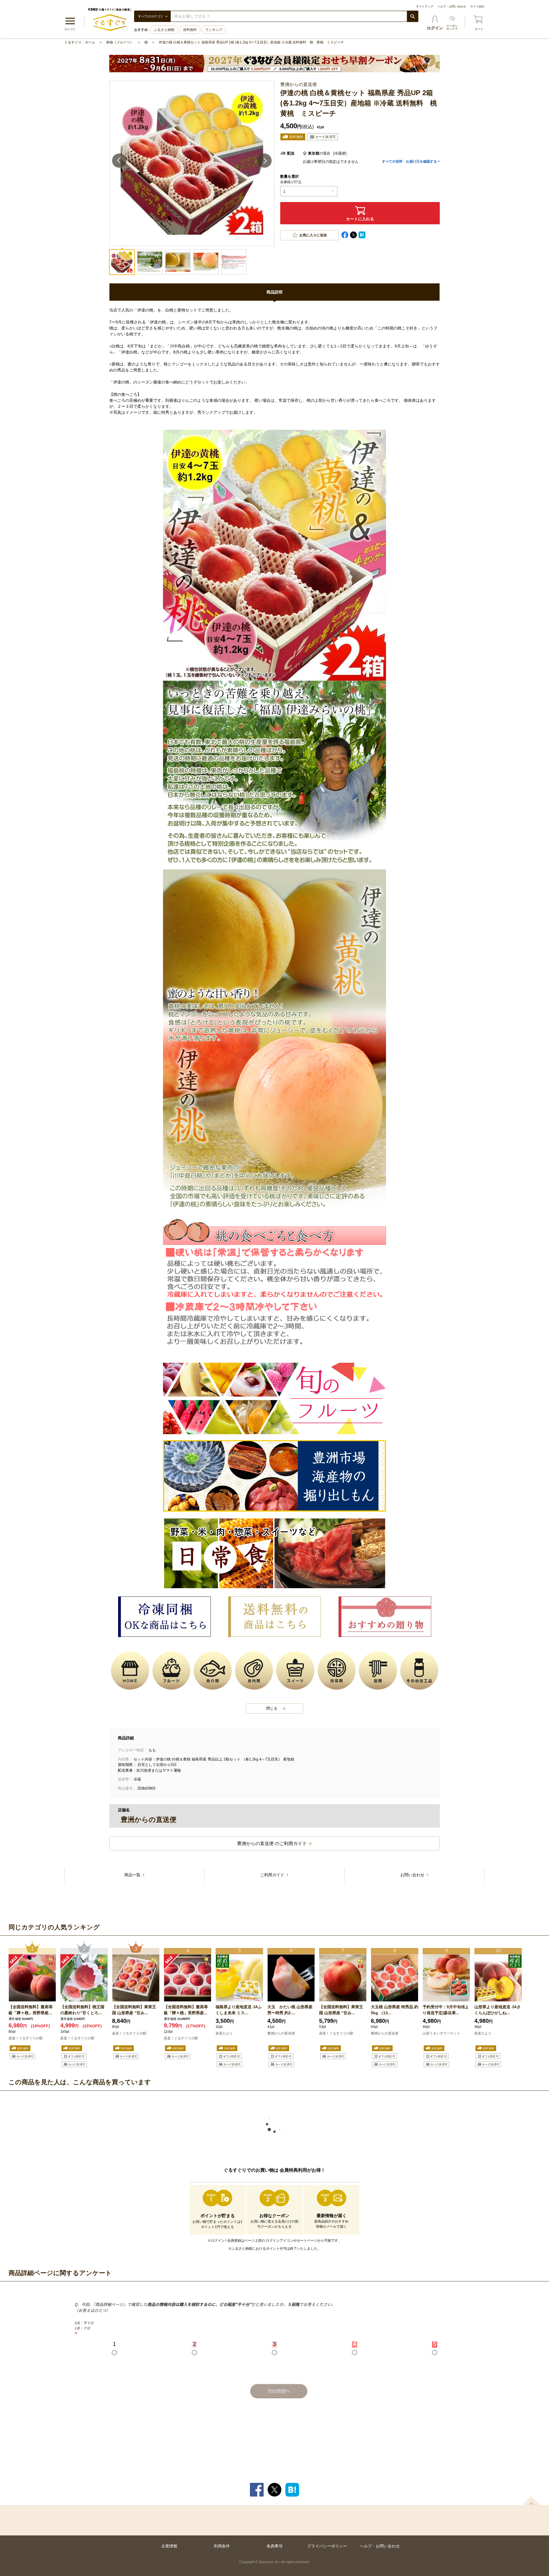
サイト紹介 (478, 6)
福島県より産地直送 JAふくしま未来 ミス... (239, 2010)
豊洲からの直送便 (281, 2033)
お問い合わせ (413, 1875)
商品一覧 (133, 1875)
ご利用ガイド (273, 1875)
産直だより (224, 2033)
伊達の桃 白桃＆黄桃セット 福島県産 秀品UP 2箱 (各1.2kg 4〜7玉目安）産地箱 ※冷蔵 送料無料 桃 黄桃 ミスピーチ (251, 42)
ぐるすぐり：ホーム (80, 42)
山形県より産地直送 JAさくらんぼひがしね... (498, 2010)
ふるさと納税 (164, 30)
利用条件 (222, 2546)
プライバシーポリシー (327, 2546)
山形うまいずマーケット (441, 2033)
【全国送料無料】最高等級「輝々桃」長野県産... (31, 2010)
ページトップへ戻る (531, 2501)
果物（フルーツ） (120, 42)
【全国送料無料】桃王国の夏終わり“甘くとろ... (82, 2010)
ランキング (214, 30)
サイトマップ (425, 6)
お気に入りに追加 (313, 235)
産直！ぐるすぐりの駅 (26, 2038)
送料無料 (190, 30)
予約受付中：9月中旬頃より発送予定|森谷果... (446, 2010)
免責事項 (274, 2546)
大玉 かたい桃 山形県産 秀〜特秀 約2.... (290, 2010)
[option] (32, 2005)
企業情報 (169, 2546)
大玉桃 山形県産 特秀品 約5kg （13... (395, 2010)
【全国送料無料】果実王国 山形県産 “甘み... (134, 2010)
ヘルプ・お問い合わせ (452, 6)
